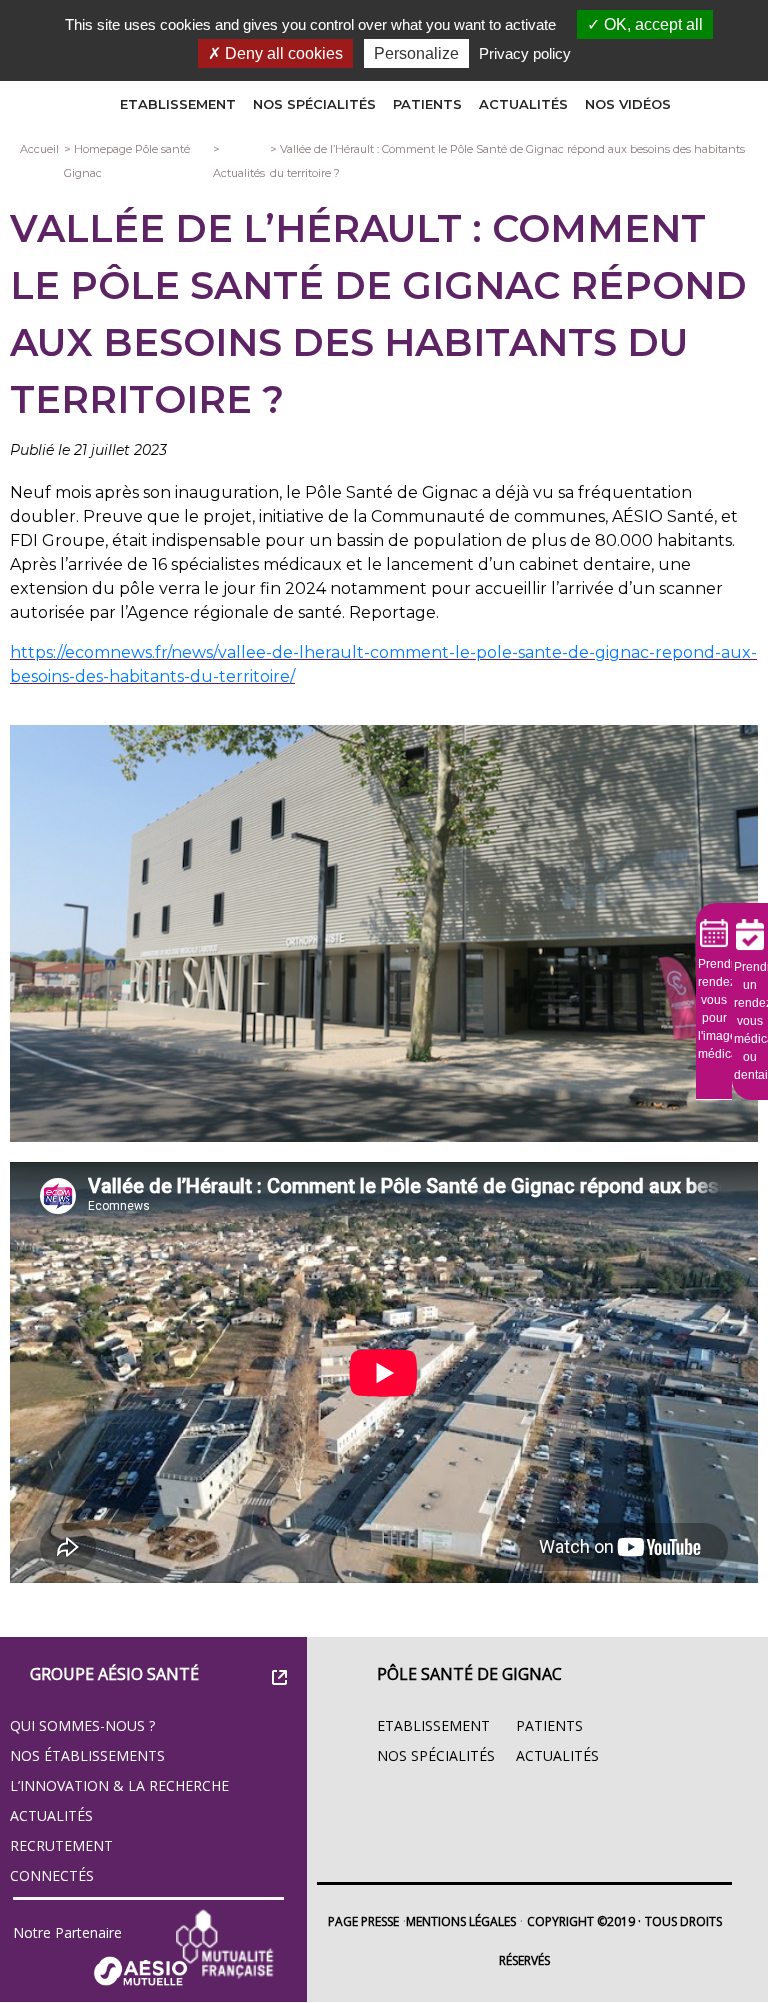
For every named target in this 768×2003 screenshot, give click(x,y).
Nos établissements (87, 1755)
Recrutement (61, 1845)
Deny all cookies (282, 53)
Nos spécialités (314, 104)
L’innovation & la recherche (119, 1785)
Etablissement (178, 104)
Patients (427, 104)
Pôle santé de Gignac (469, 1674)
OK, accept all (651, 24)
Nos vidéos (628, 104)
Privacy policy (525, 53)
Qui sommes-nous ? (82, 1725)
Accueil (39, 149)
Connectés (52, 1875)
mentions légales (461, 1921)
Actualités (523, 104)
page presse (363, 1921)
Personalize (416, 53)
